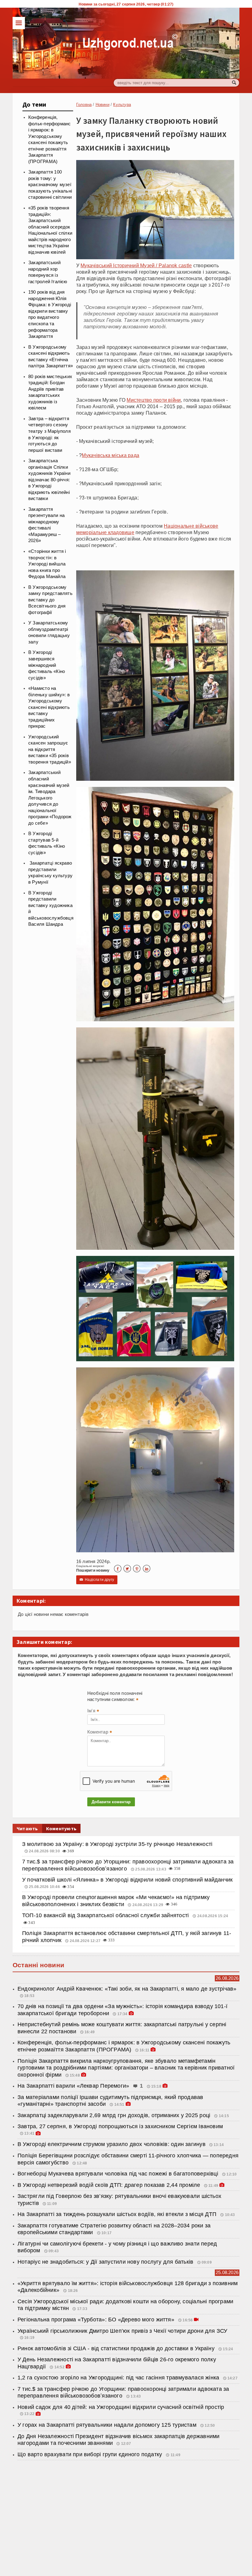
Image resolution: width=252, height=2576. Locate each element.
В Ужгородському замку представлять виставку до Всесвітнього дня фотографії (50, 600)
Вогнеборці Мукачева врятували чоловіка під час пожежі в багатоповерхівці (119, 2174)
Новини (102, 105)
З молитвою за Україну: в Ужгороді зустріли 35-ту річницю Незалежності (117, 1844)
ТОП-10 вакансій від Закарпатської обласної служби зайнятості (106, 1915)
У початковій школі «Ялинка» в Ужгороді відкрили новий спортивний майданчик (127, 1880)
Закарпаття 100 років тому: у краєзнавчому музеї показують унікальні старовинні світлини (50, 185)
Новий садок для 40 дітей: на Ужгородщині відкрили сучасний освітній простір (121, 2407)
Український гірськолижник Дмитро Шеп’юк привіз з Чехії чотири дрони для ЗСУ (122, 2331)
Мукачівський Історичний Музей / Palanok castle (136, 265)
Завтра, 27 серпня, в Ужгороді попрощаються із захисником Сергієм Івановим (120, 2126)
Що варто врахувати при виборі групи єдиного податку (91, 2454)
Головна (84, 105)
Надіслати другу (97, 1580)
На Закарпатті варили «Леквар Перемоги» (74, 2086)
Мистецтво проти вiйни (154, 400)
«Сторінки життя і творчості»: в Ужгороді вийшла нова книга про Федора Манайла (47, 564)
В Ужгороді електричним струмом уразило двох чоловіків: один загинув (112, 2144)
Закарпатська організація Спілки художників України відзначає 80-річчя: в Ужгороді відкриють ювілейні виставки (49, 480)
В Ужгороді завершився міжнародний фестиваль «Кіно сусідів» (47, 665)
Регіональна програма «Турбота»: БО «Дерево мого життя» (97, 2320)
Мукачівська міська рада (110, 455)
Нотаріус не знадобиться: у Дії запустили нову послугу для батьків (105, 2262)
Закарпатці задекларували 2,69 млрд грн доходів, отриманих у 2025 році (115, 2115)
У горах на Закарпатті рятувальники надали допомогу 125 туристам (108, 2425)
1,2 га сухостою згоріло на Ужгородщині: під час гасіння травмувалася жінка (118, 2378)
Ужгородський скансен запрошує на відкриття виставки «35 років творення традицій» (50, 749)
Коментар (100, 1733)
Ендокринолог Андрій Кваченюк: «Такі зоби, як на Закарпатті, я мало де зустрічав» (127, 1989)
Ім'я (93, 1711)
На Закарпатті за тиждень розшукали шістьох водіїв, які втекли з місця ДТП (118, 2214)
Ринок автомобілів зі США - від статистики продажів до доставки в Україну (117, 2348)
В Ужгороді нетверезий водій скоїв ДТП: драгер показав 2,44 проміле (109, 2185)
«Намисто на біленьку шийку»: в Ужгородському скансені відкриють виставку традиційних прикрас (49, 707)
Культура (122, 105)
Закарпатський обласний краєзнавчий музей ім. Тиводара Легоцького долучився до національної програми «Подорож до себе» (50, 798)
